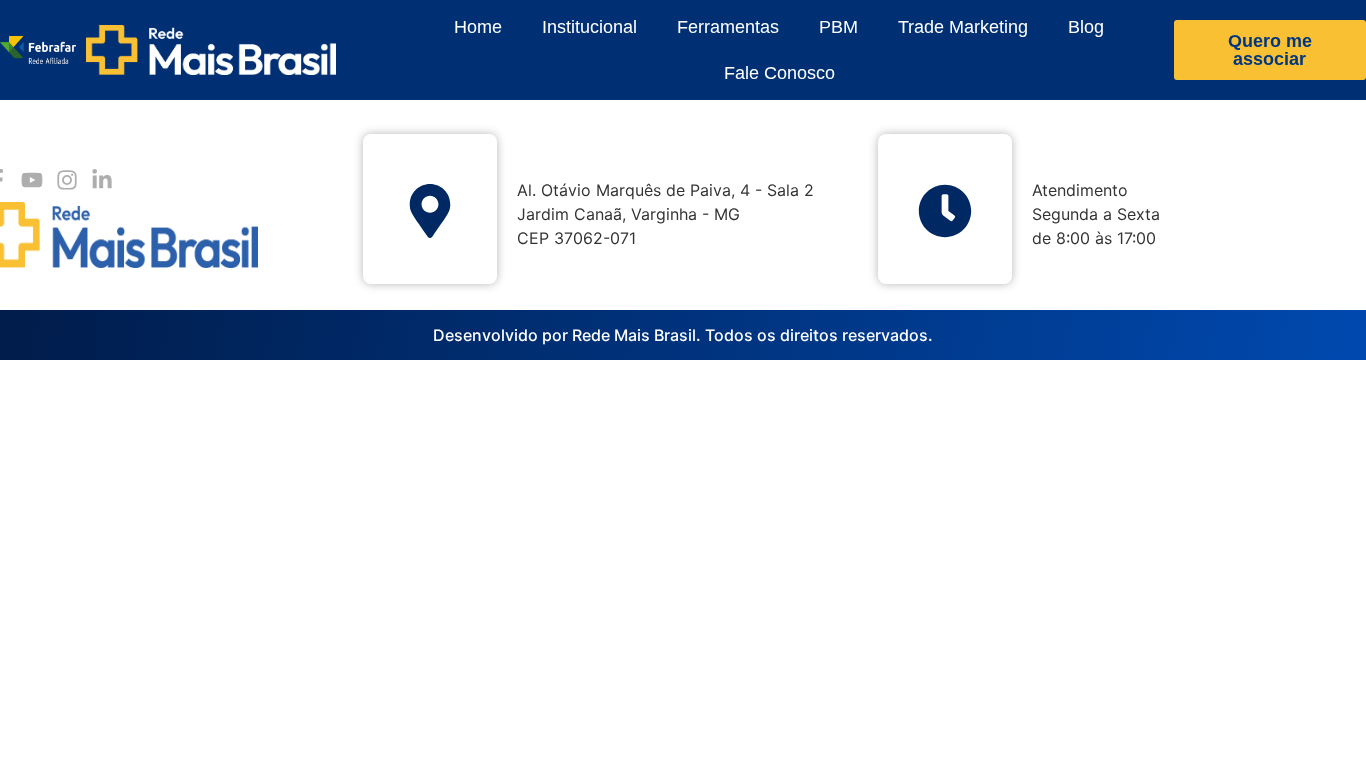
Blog (1086, 27)
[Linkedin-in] (102, 180)
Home (478, 27)
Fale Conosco (779, 73)
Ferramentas (728, 27)
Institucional (589, 27)
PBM (838, 27)
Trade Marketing (963, 27)
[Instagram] (66, 180)
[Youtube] (31, 180)
